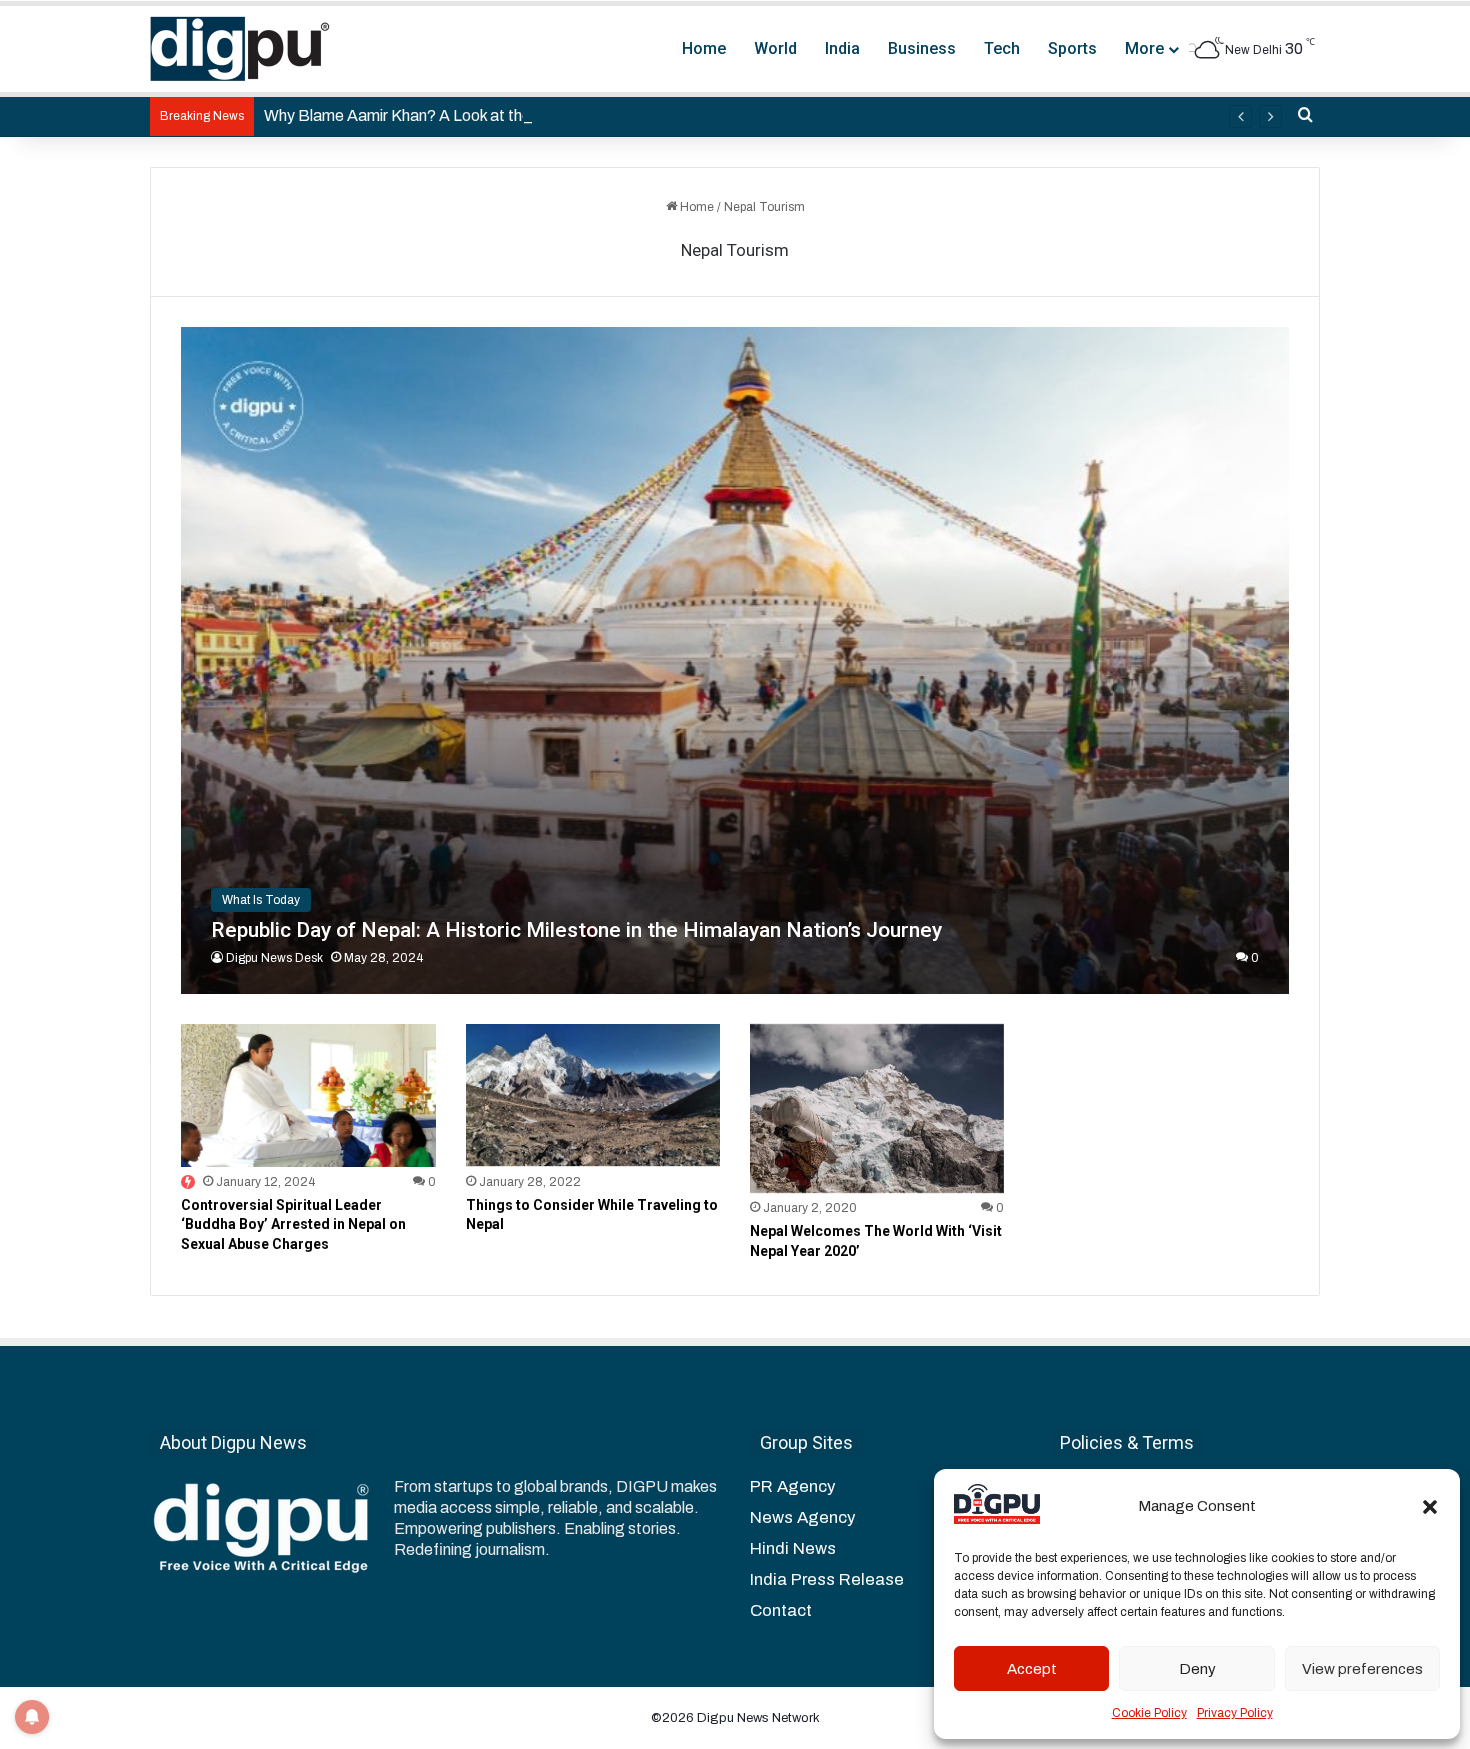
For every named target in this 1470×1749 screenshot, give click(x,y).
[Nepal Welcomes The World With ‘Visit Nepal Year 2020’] (877, 1108)
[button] (1430, 1507)
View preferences (1362, 1669)
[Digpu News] (240, 49)
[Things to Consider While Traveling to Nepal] (593, 1095)
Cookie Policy (1149, 1713)
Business (922, 48)
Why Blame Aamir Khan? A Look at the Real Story (436, 115)
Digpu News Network (757, 1718)
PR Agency (792, 1486)
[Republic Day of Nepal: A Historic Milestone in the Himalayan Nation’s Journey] (734, 660)
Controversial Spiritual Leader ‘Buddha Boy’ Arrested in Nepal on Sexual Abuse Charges (293, 1224)
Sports (1072, 48)
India (842, 48)
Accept (1032, 1669)
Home (704, 48)
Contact (781, 1610)
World (775, 48)
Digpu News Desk (274, 958)
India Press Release (827, 1579)
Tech (1002, 48)
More (1144, 48)
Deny (1197, 1669)
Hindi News (793, 1548)
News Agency (802, 1517)
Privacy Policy (1235, 1713)
